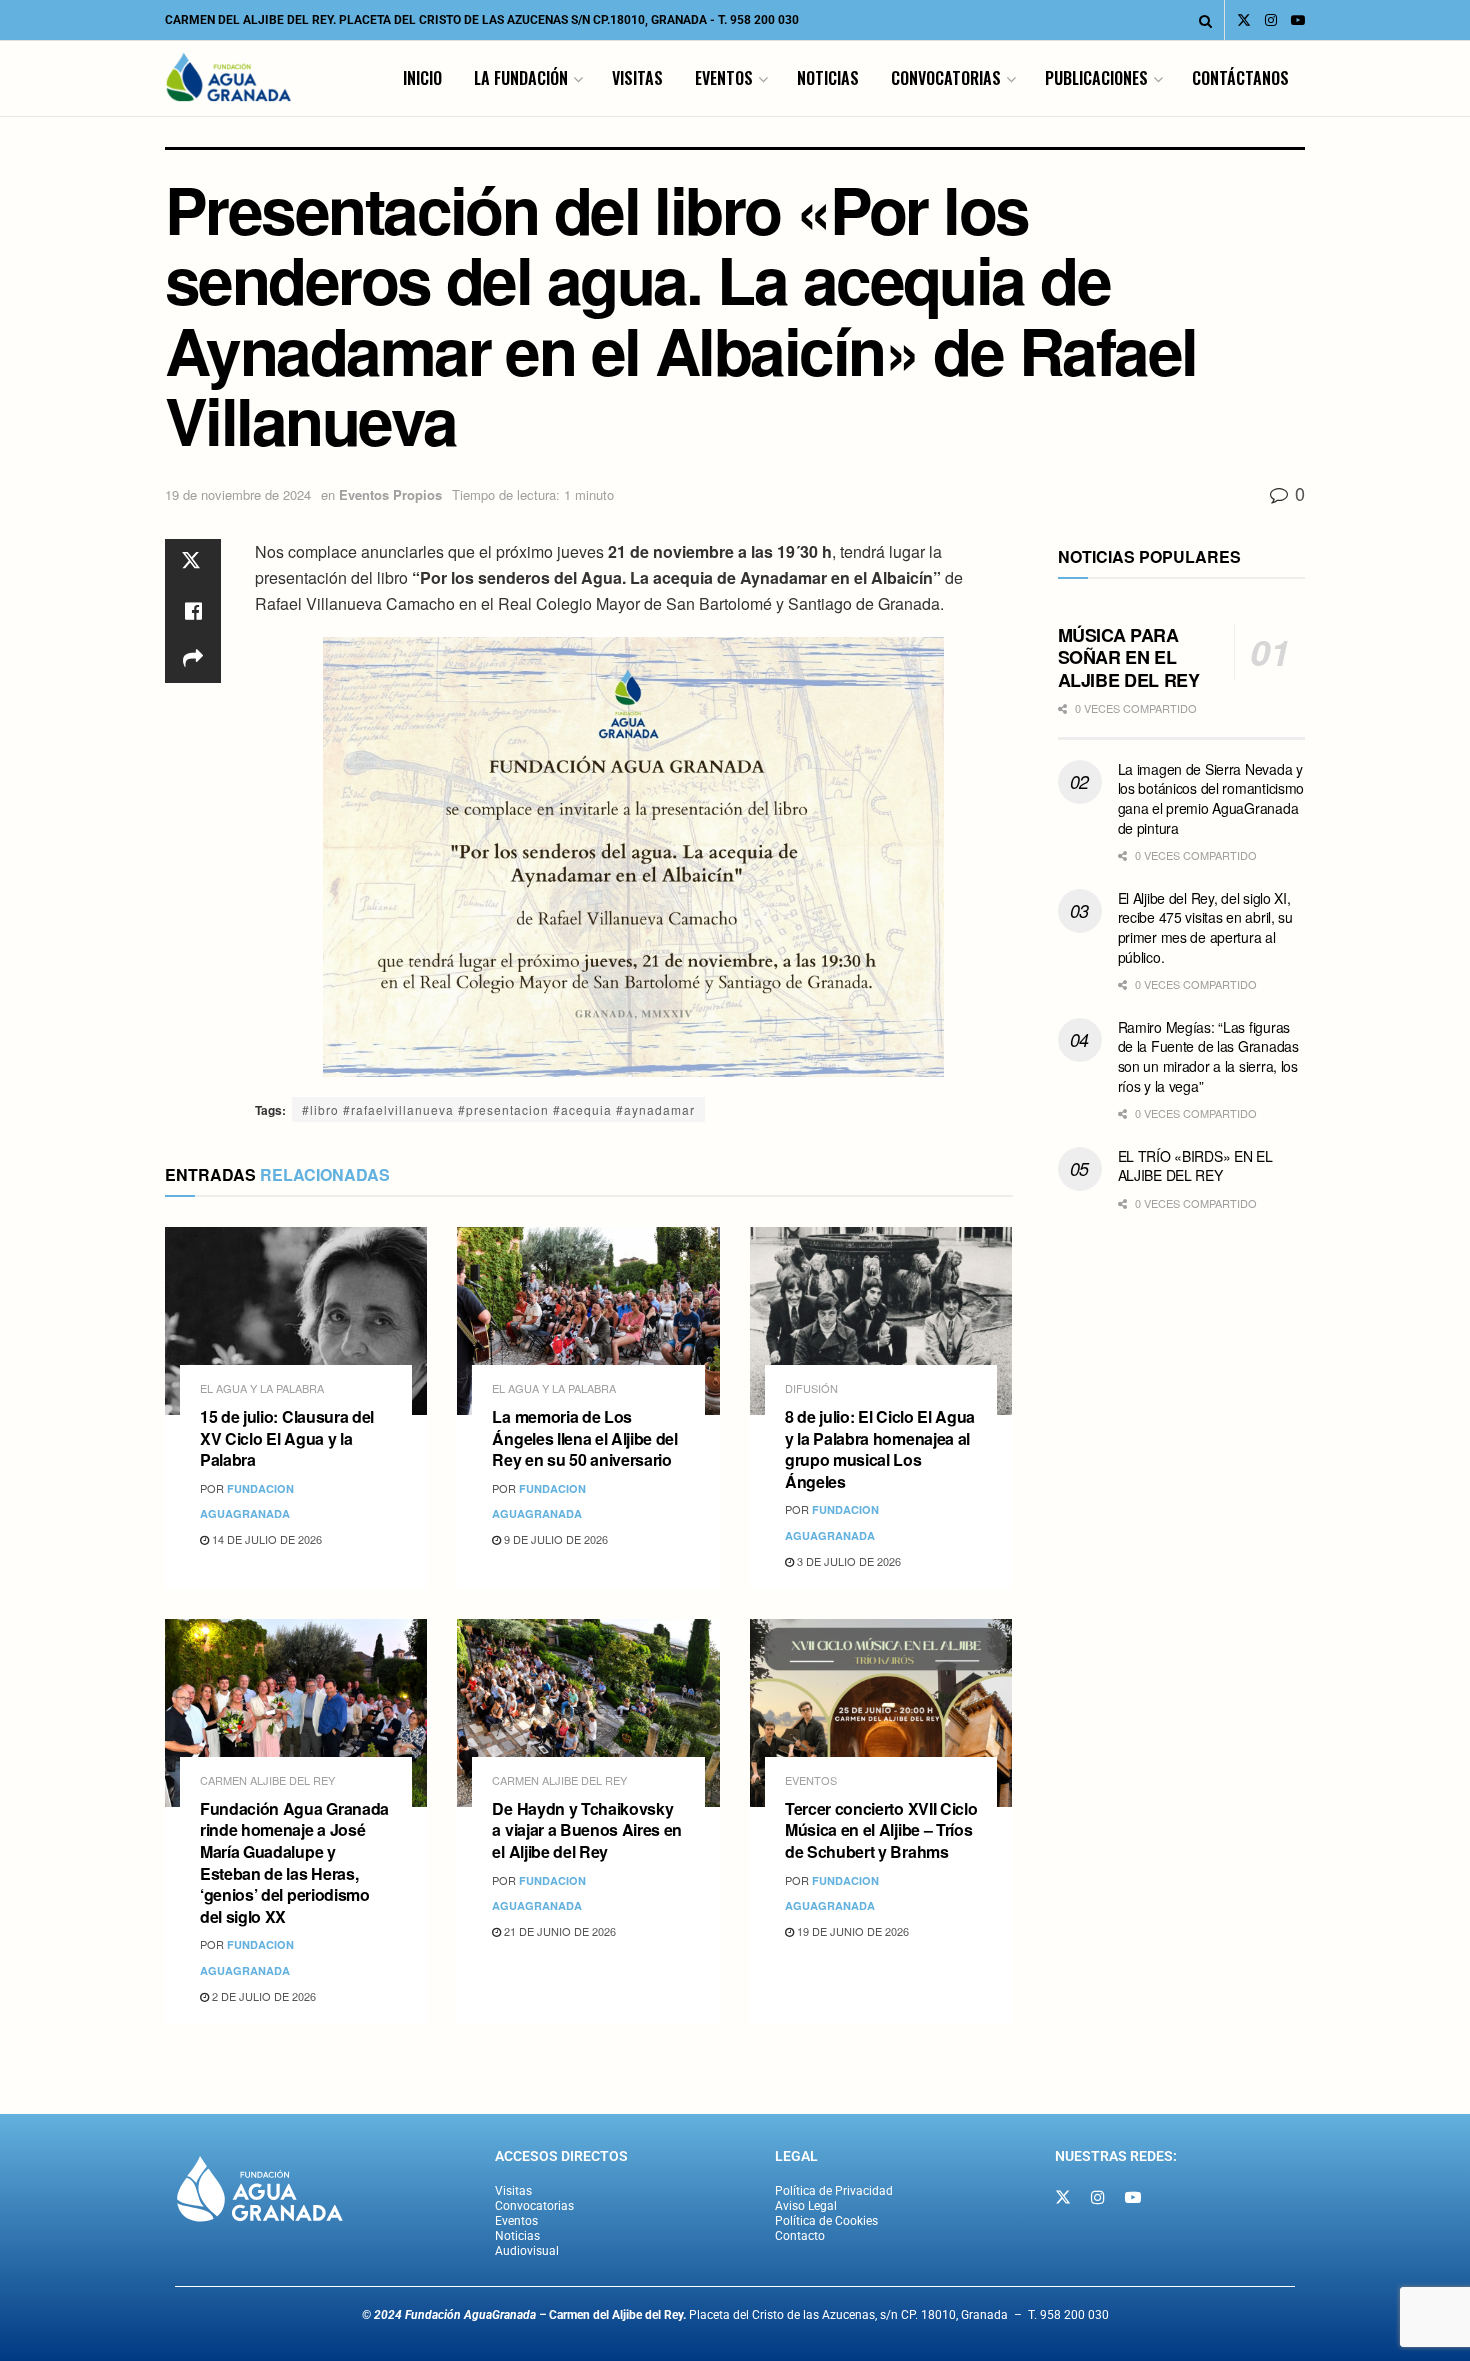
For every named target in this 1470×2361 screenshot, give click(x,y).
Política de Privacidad (834, 2191)
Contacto (800, 2236)
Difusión (811, 1388)
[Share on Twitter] (193, 563)
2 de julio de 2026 (262, 1996)
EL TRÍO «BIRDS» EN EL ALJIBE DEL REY (1195, 1166)
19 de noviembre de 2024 (238, 494)
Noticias (828, 78)
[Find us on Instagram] (1271, 20)
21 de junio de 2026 (558, 1931)
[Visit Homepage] (229, 78)
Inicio (422, 78)
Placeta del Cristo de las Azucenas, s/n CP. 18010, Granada (778, 2315)
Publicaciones (1096, 78)
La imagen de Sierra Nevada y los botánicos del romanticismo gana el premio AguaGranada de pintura (1211, 798)
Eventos (724, 78)
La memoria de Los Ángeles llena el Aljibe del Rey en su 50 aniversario (584, 1438)
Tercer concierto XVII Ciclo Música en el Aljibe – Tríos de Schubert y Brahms (881, 1830)
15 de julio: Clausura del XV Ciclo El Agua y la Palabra (287, 1438)
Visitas (637, 78)
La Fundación (521, 78)
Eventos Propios (390, 494)
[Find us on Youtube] (1298, 20)
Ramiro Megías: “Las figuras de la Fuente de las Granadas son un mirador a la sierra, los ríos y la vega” (1208, 1056)
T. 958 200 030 (758, 20)
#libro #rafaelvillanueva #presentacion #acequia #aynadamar (498, 1109)
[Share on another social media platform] (193, 659)
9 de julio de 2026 (554, 1539)
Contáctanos (1240, 78)
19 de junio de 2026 (851, 1931)
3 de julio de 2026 (847, 1561)
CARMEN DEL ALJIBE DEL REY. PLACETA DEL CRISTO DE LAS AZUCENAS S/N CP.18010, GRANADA (436, 20)
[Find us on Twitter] (1244, 20)
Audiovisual (527, 2251)
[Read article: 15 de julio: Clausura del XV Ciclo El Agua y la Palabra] (296, 1321)
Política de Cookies (826, 2221)
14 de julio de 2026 (265, 1539)
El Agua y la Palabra (262, 1388)
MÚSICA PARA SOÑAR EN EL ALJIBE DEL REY (1129, 657)
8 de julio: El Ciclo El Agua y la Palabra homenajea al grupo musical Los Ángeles (880, 1449)
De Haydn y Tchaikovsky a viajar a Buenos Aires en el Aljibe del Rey (587, 1830)
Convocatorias (946, 78)
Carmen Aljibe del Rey (267, 1780)
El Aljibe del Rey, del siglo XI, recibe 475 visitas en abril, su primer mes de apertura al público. (1205, 927)
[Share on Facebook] (193, 611)
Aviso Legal (806, 2206)
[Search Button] (1205, 20)
